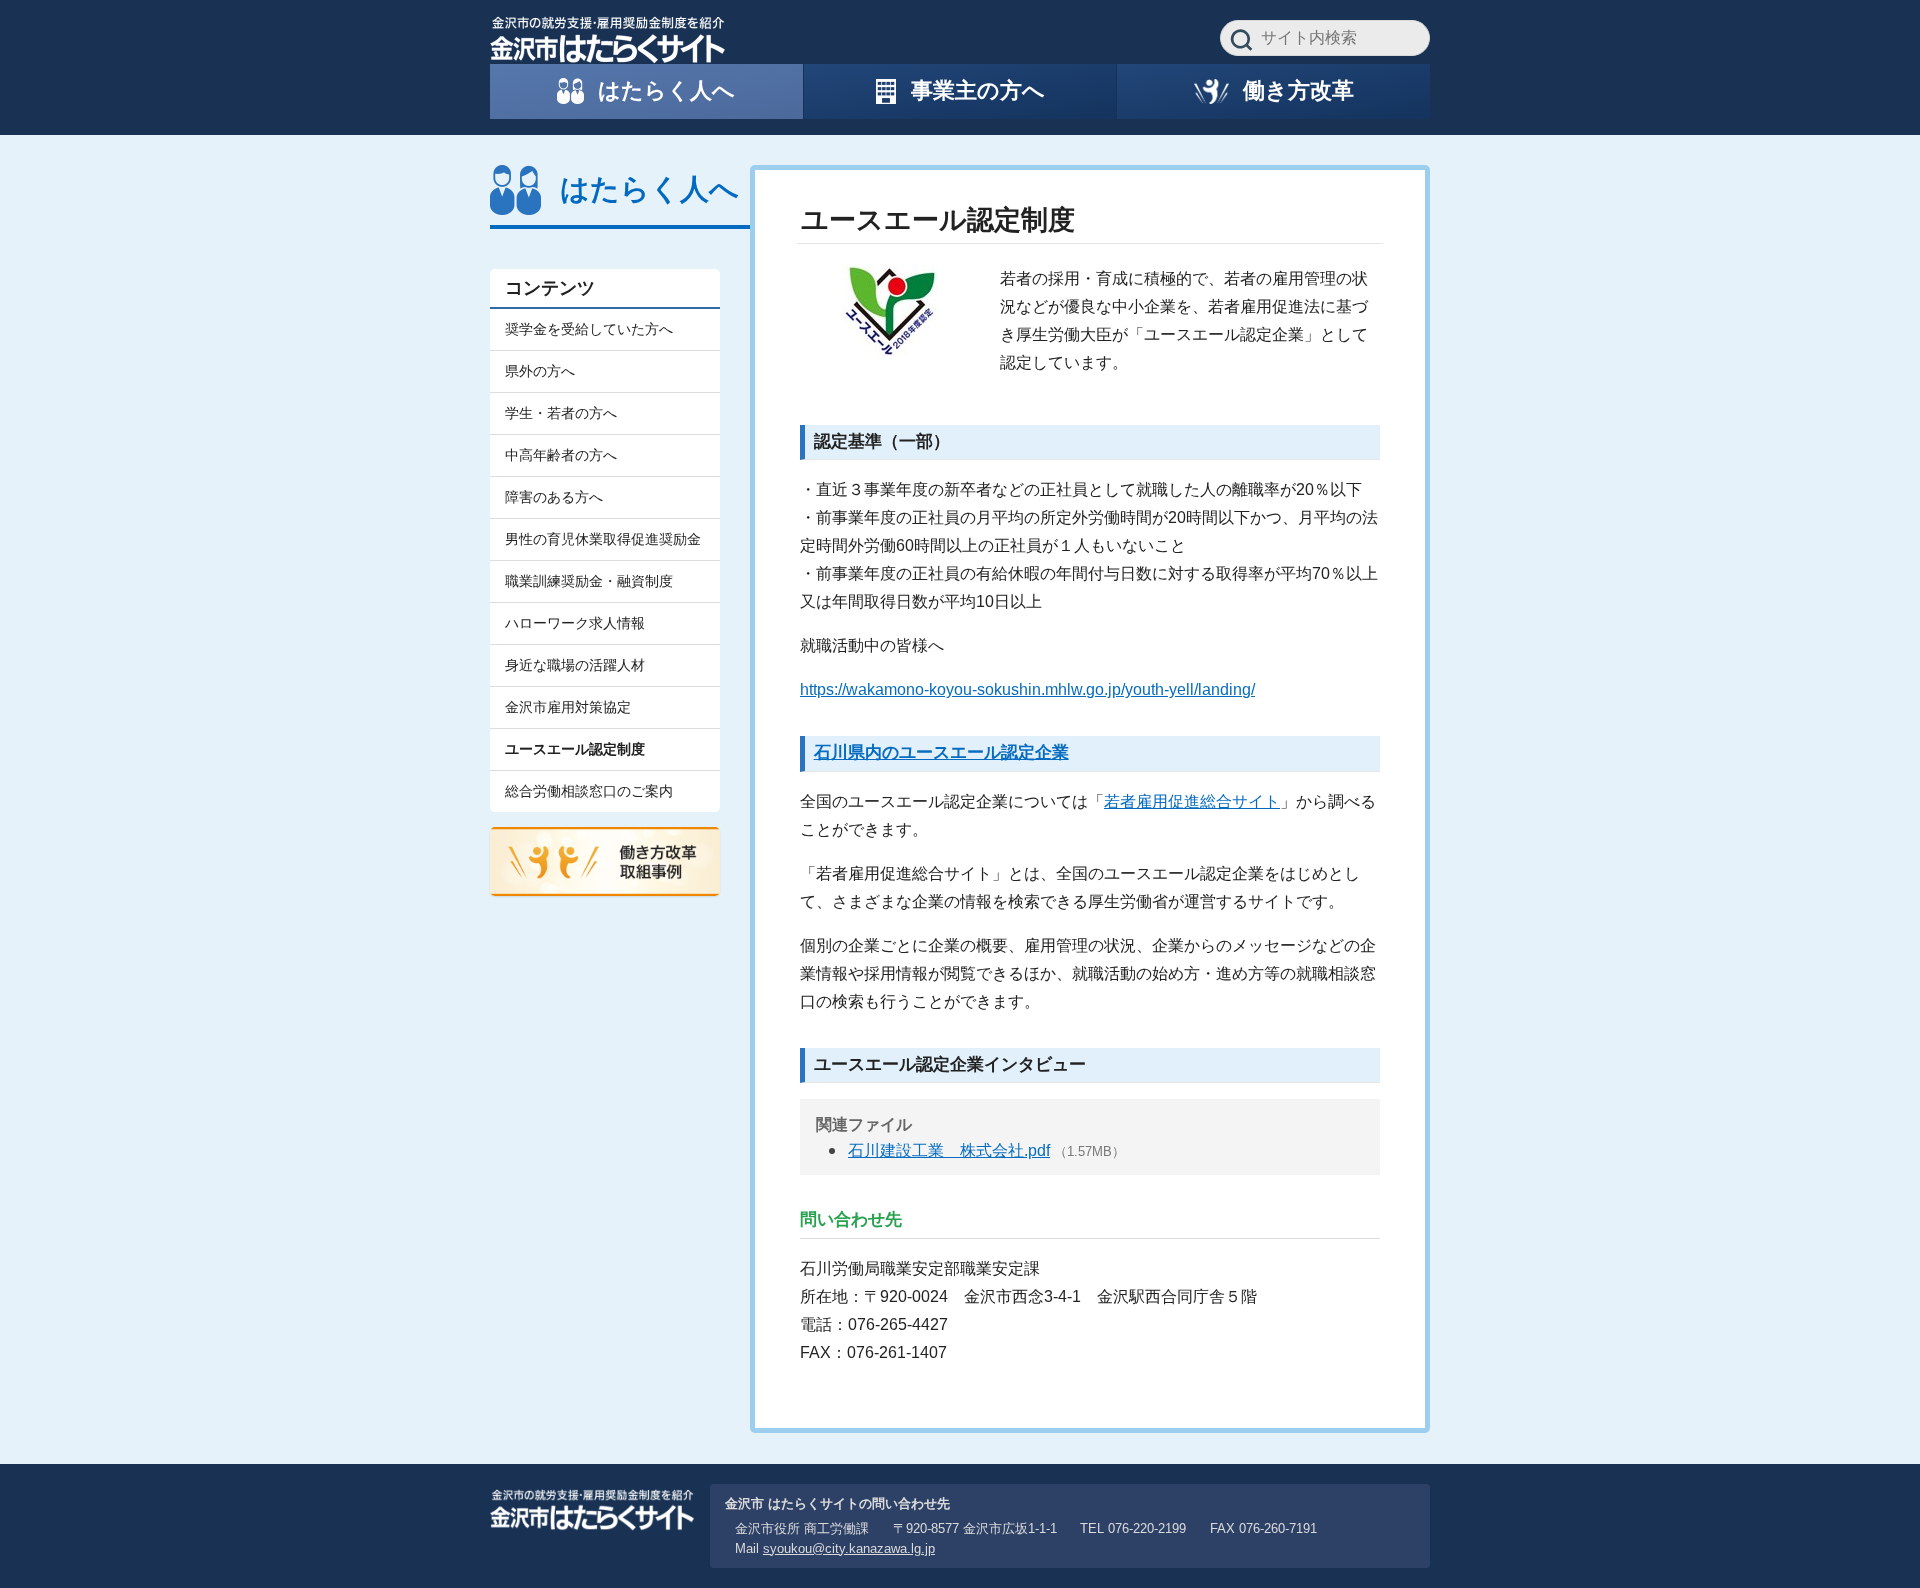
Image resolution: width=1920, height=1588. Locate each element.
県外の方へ (540, 371)
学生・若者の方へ (561, 413)
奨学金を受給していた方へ (589, 329)
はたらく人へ (649, 189)
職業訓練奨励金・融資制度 (589, 581)
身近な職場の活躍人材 (575, 665)
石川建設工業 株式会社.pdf (949, 1150)
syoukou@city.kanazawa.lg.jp (849, 1548)
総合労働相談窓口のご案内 (589, 791)
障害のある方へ (554, 497)
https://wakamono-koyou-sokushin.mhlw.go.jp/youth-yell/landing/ (1027, 689)
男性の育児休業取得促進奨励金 (603, 539)
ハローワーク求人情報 (575, 623)
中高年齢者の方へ (561, 455)
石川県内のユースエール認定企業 (941, 752)
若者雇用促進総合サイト (1192, 801)
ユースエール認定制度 (575, 749)
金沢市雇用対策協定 (568, 707)
